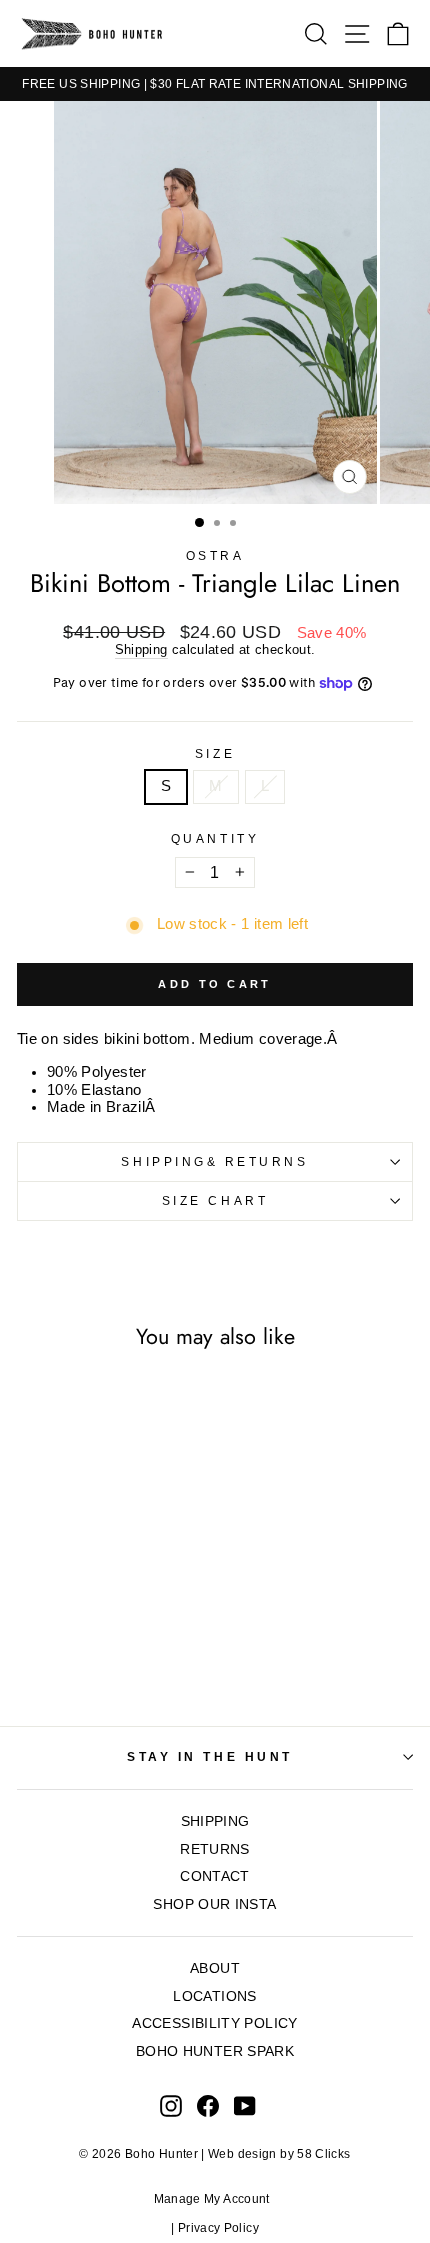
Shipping (141, 650)
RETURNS (215, 1849)
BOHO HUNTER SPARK (215, 2051)
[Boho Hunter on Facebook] (208, 2106)
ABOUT (215, 1968)
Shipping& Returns (214, 1161)
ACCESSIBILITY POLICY (214, 2023)
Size (215, 753)
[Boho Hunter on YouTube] (245, 2106)
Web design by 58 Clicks (279, 2154)
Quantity (215, 838)
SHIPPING (215, 1821)
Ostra (215, 555)
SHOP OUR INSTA (214, 1904)
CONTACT (215, 1876)
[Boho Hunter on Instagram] (171, 2106)
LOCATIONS (214, 1996)
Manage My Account (215, 2199)
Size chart (215, 1200)
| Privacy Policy (215, 2228)
